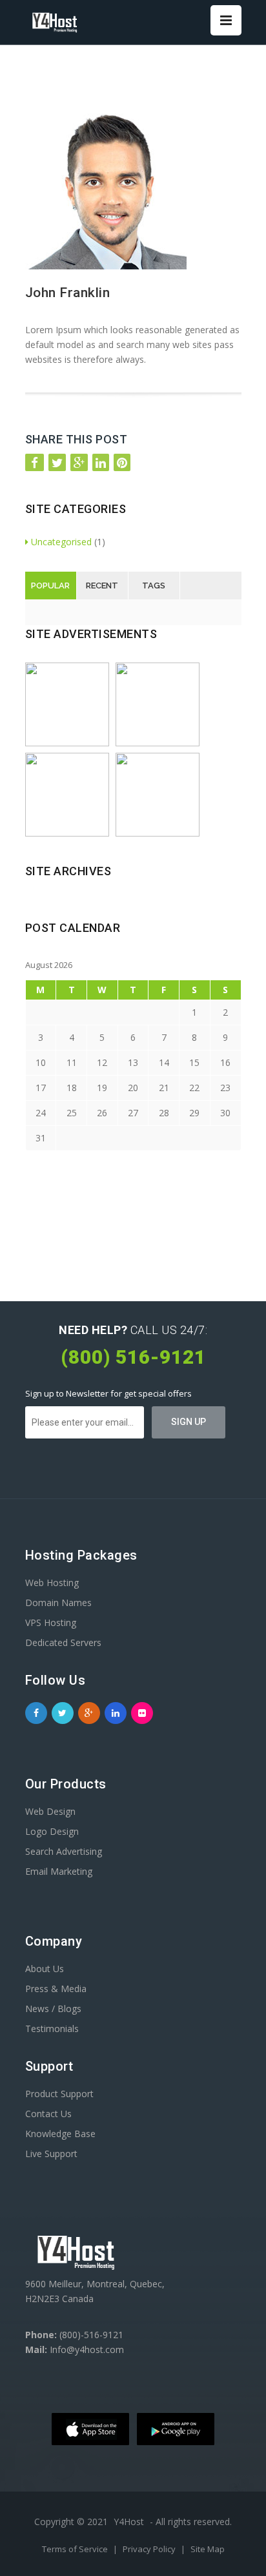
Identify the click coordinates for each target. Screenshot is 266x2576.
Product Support (59, 2094)
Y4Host (129, 2522)
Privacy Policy (150, 2549)
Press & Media (56, 1989)
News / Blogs (53, 2009)
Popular (50, 586)
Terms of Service (76, 2549)
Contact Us (48, 2114)
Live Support (51, 2154)
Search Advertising (64, 1851)
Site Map (208, 2549)
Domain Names (58, 1603)
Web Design (50, 1811)
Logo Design (52, 1831)
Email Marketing (59, 1871)
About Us (45, 1969)
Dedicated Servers (63, 1642)
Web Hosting (52, 1583)
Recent (102, 586)
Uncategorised (61, 542)
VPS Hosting (51, 1622)
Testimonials (52, 2029)
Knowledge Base (60, 2134)
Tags (154, 586)
